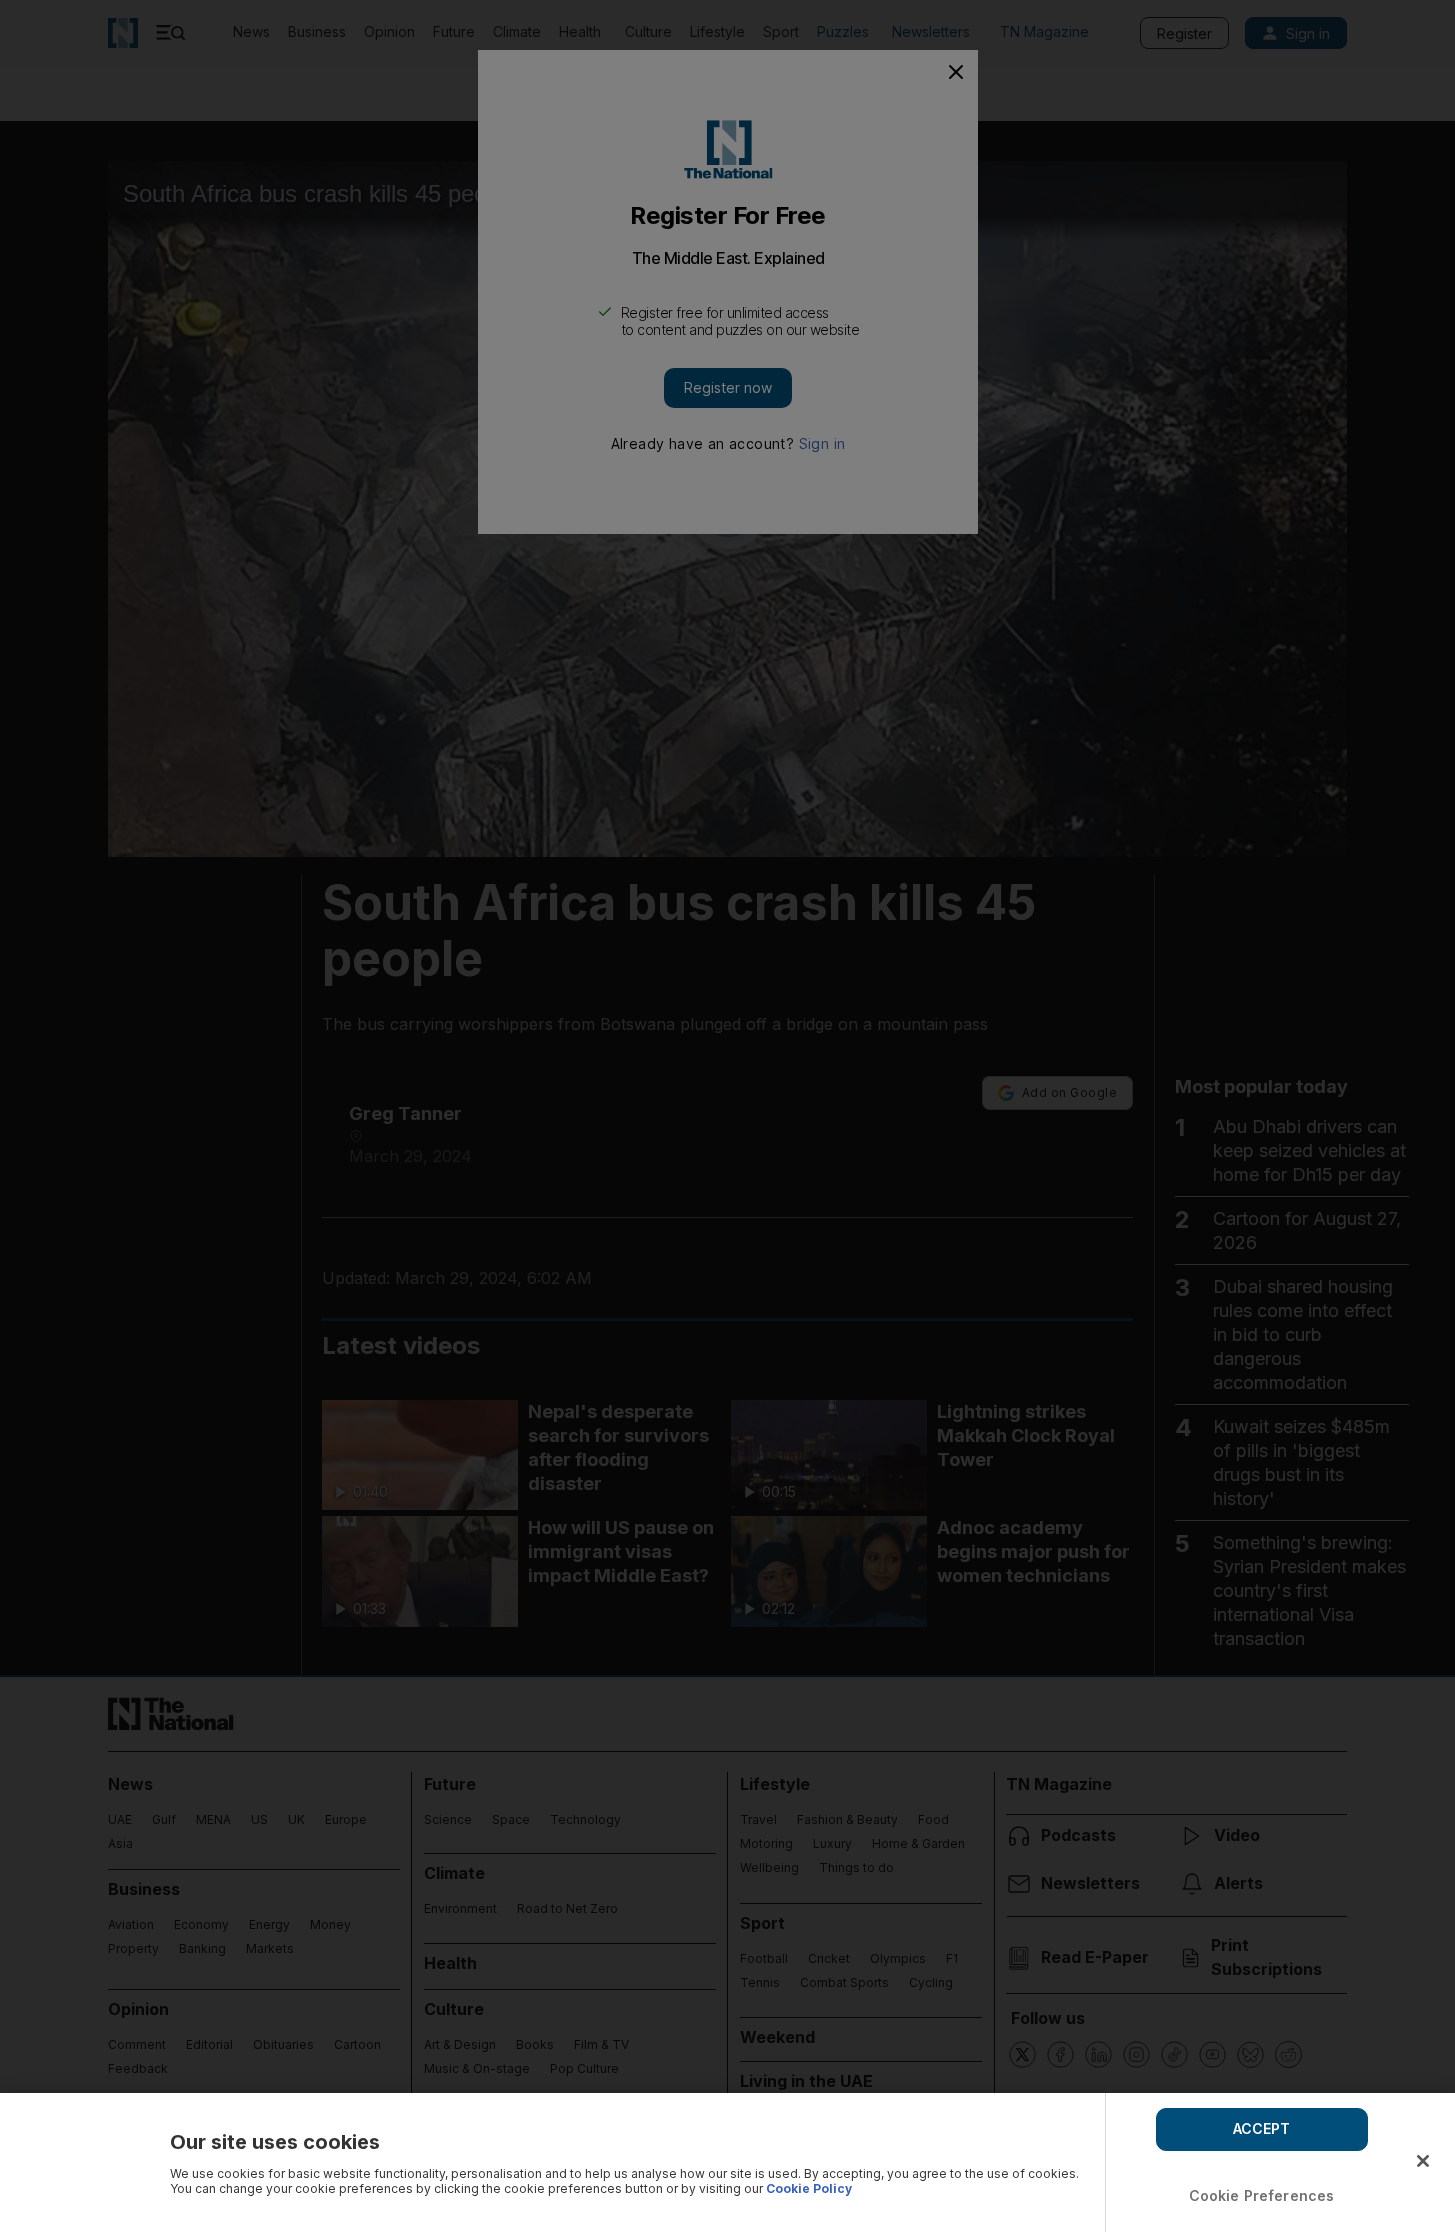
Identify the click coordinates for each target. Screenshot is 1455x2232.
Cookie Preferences (1262, 2195)
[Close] (1423, 2161)
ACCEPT (1262, 2128)
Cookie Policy (809, 2188)
